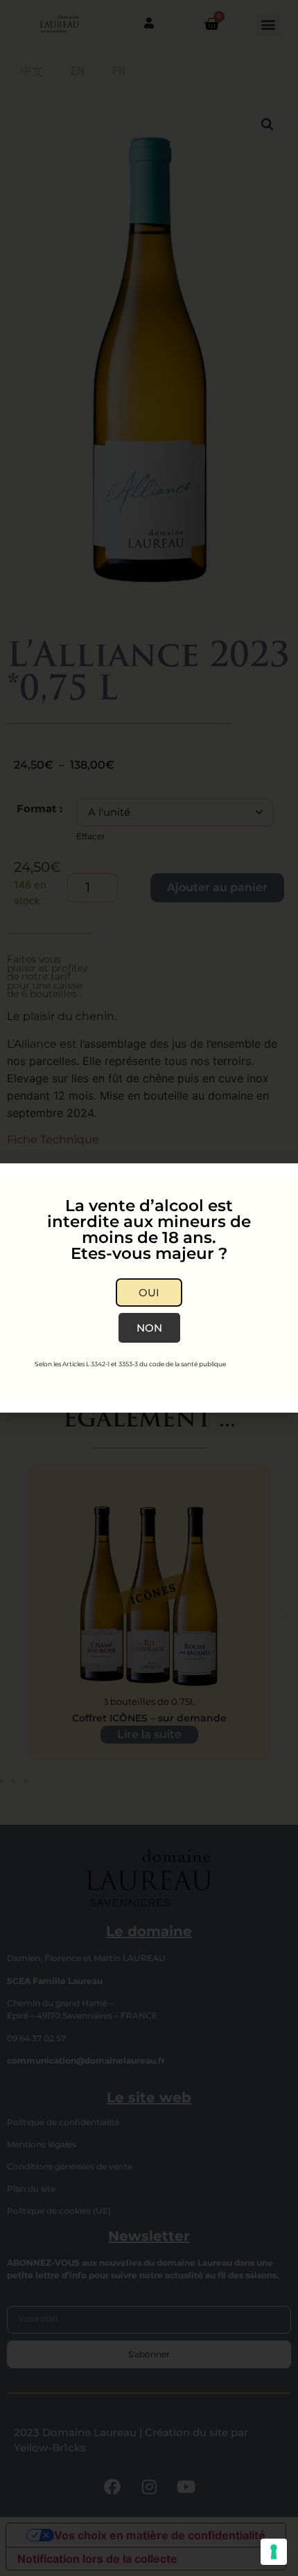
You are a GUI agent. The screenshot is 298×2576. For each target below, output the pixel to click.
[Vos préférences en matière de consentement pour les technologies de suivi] (274, 2552)
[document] (149, 1288)
